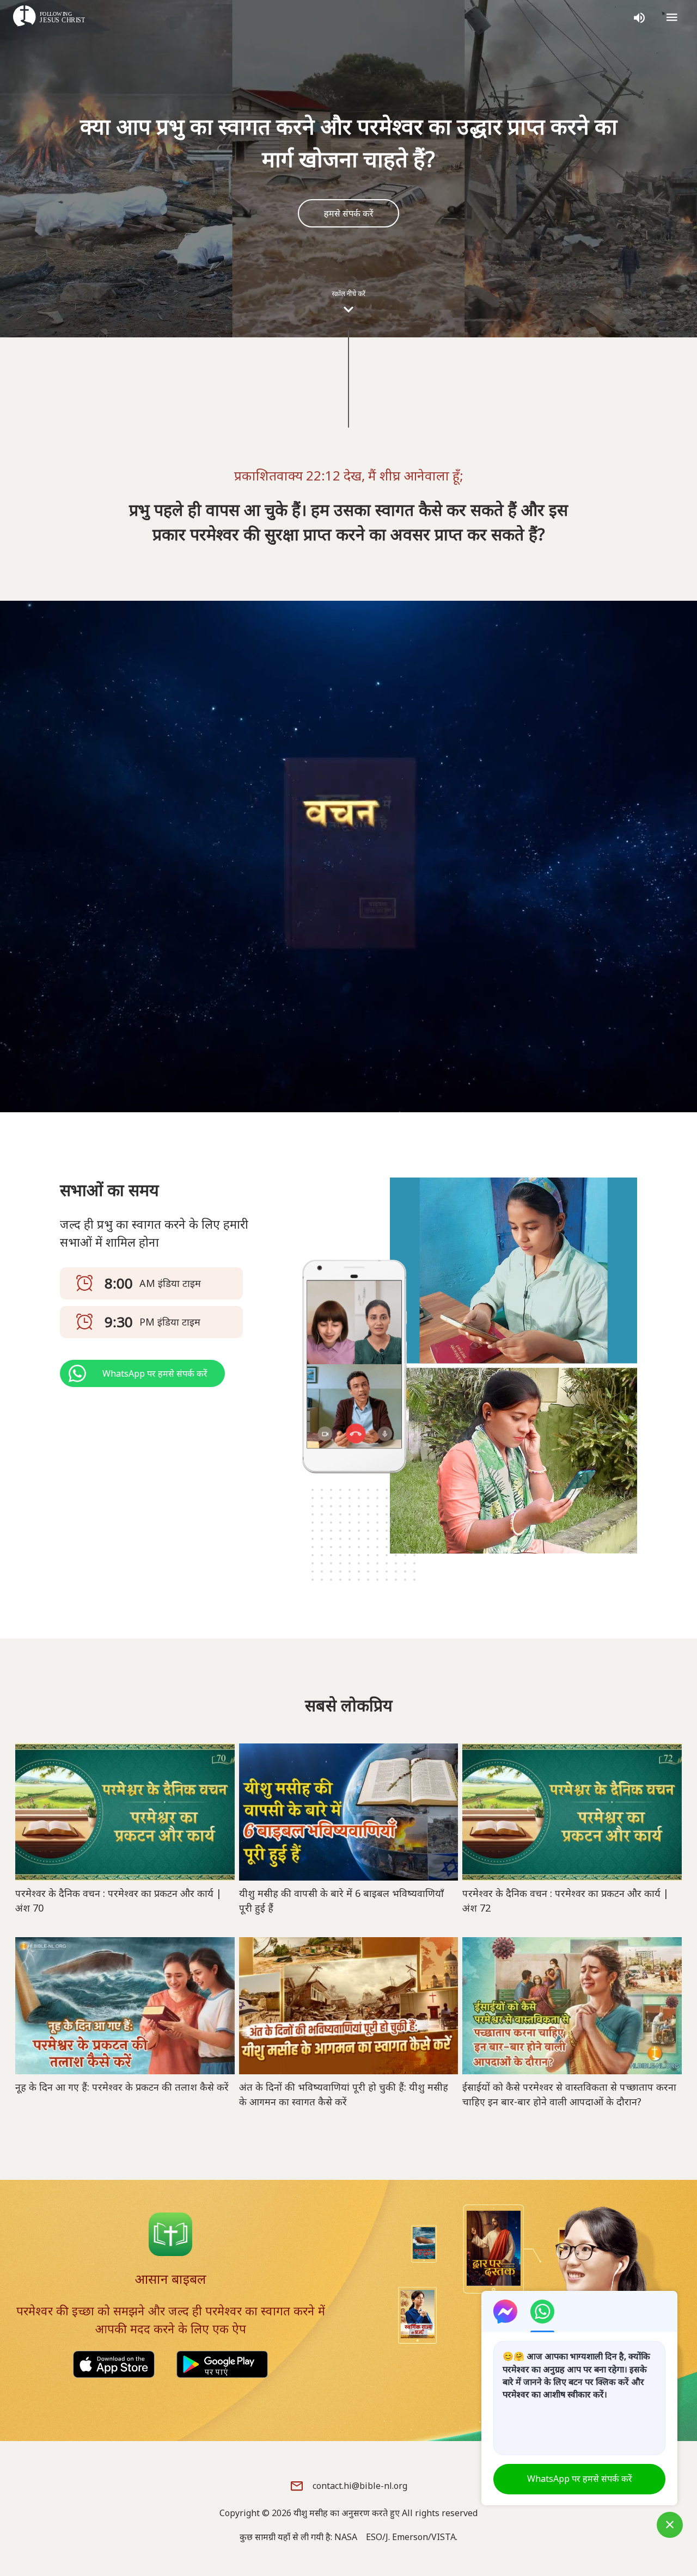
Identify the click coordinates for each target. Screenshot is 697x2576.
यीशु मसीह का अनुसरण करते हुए (347, 2513)
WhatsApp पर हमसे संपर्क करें (580, 2479)
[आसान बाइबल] (170, 2234)
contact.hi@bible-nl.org (360, 2486)
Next (672, 945)
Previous (620, 945)
